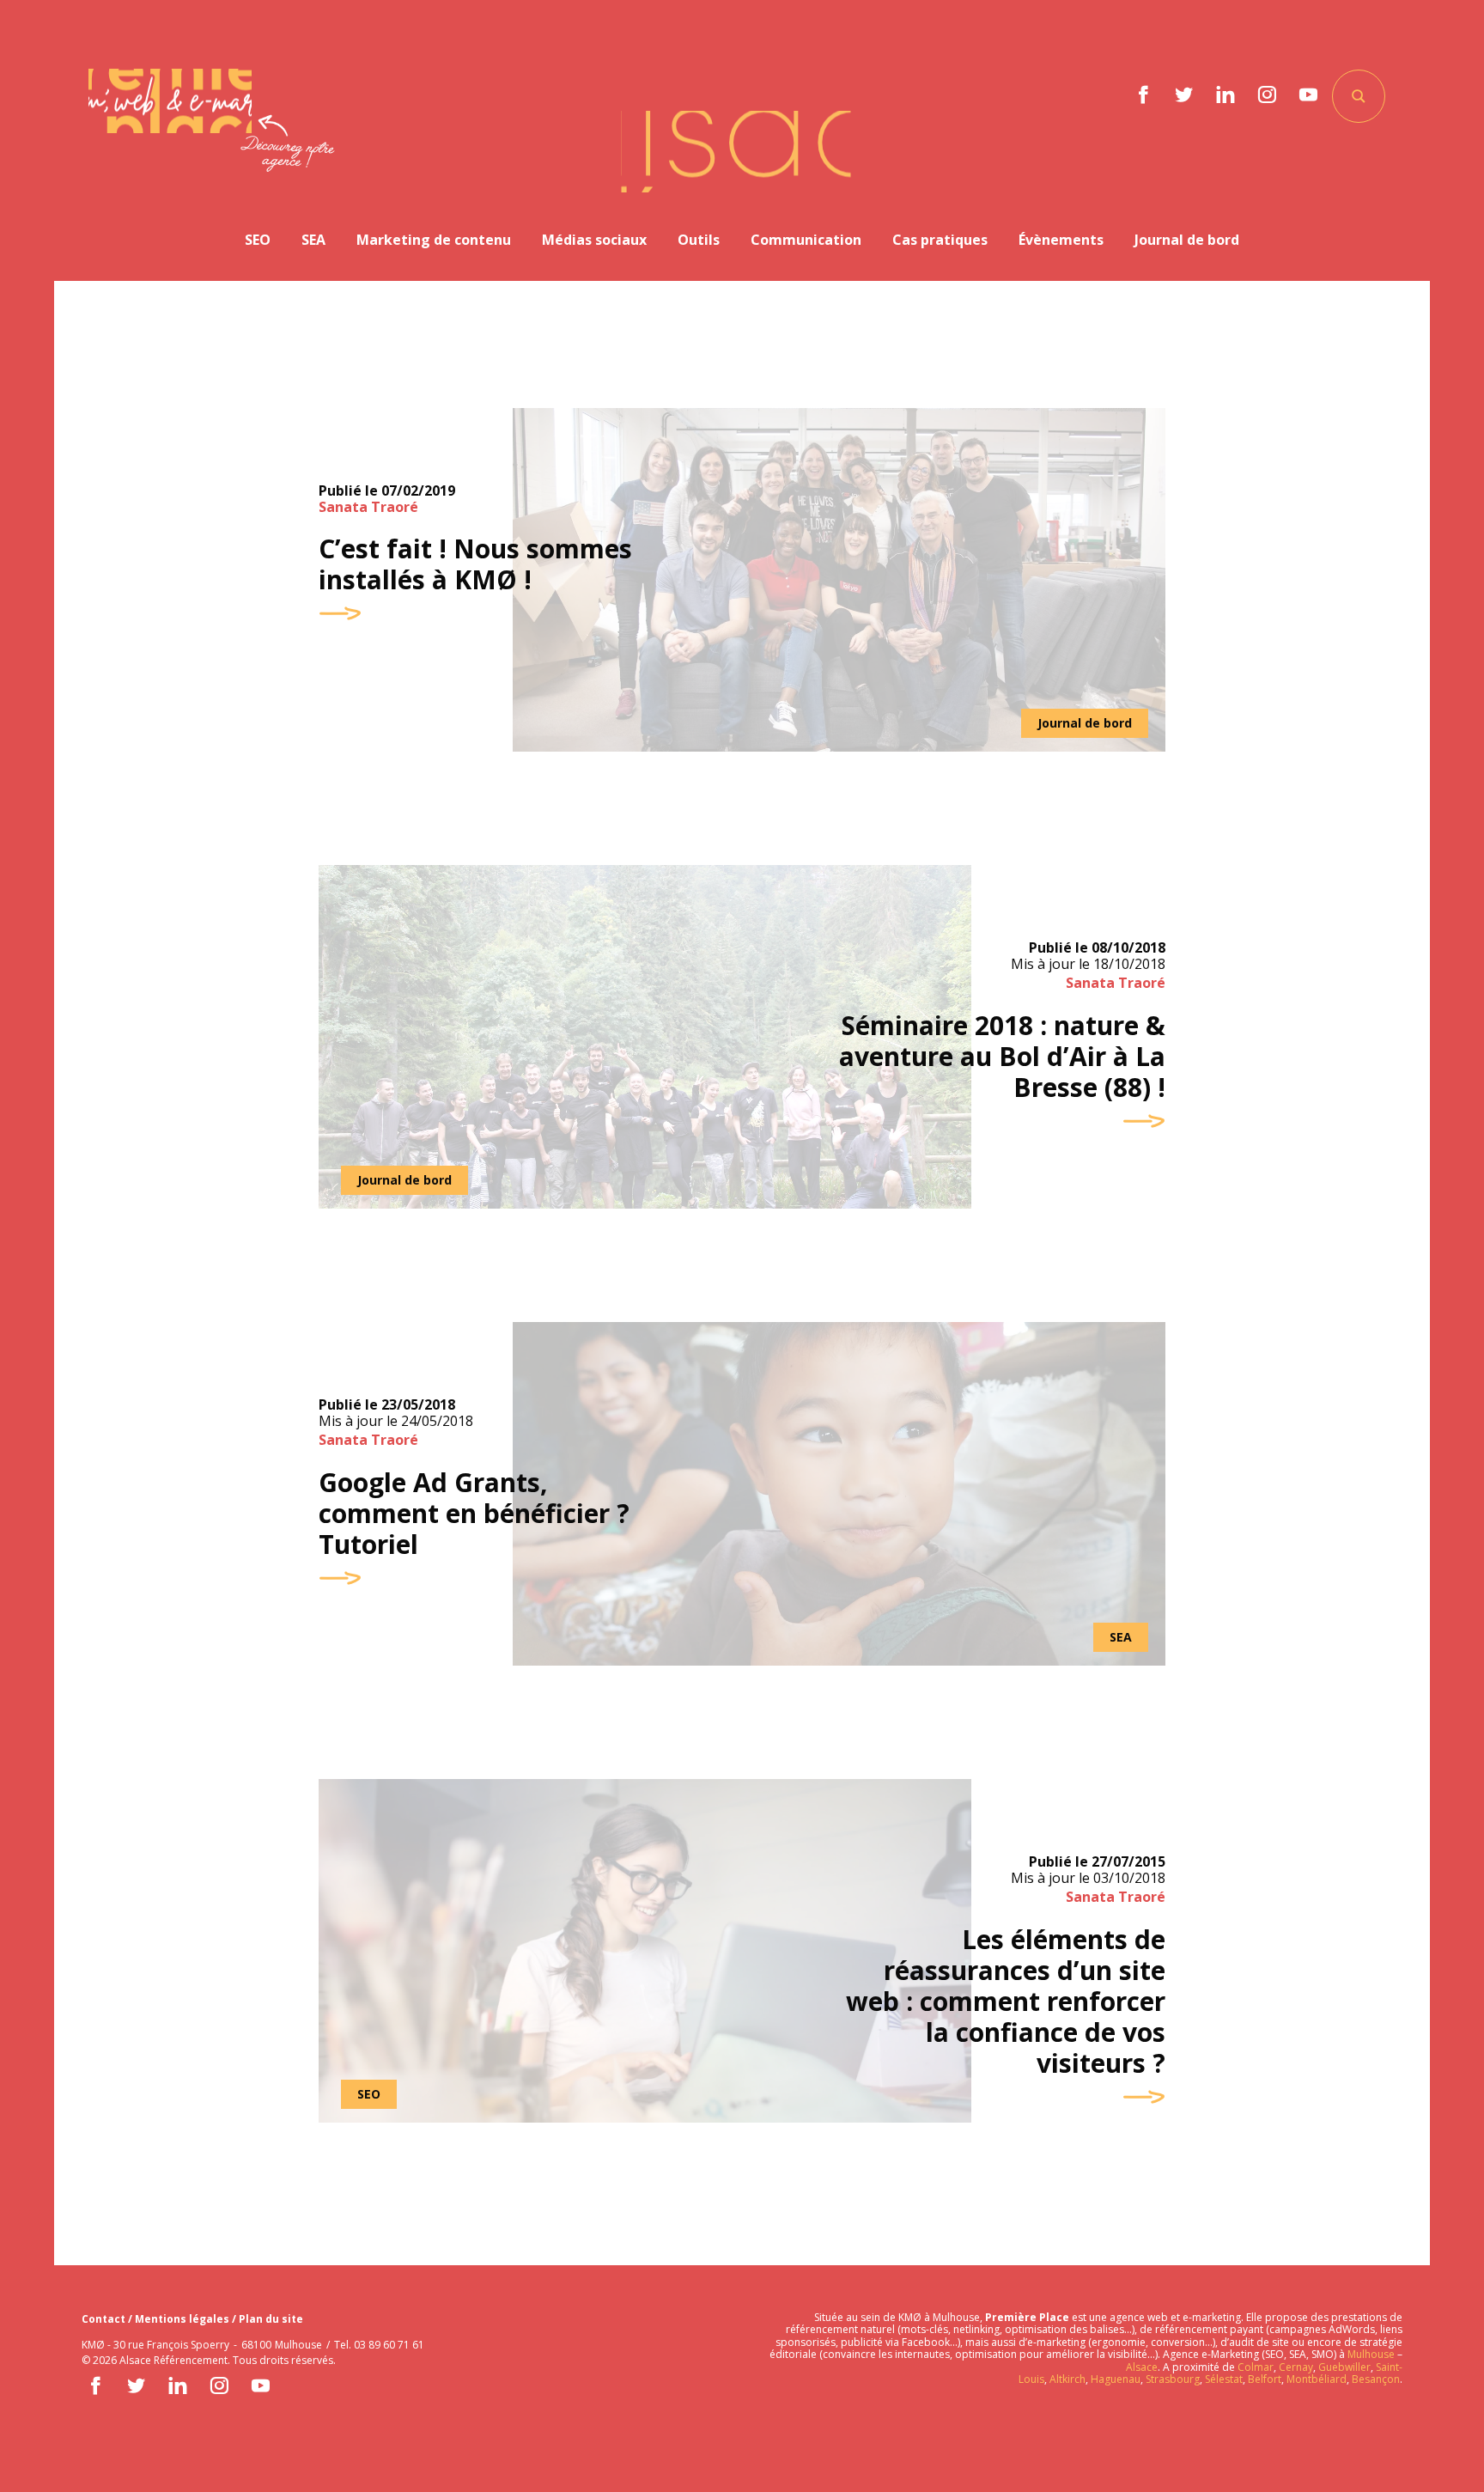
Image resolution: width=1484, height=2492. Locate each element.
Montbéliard (1317, 2379)
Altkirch (1066, 2379)
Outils (699, 240)
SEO (258, 240)
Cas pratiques (940, 240)
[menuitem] (258, 240)
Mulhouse (1371, 2354)
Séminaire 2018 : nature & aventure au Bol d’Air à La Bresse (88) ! (1002, 1057)
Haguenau (1116, 2379)
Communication (806, 240)
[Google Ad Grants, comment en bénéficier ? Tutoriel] (839, 1494)
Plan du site (271, 2319)
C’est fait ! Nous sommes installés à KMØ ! (475, 564)
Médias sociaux (594, 240)
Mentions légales (183, 2319)
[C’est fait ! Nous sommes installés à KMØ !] (839, 580)
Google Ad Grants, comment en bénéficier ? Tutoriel (474, 1514)
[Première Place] (170, 101)
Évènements (1061, 240)
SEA (313, 240)
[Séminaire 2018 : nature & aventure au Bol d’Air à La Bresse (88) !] (645, 1037)
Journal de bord (1187, 240)
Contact (105, 2319)
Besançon (1376, 2379)
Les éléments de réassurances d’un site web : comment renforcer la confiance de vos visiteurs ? (1006, 2002)
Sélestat (1224, 2379)
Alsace (1142, 2367)
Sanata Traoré (368, 507)
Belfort (1265, 2379)
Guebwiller (1344, 2367)
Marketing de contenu (434, 240)
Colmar (1256, 2367)
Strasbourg (1173, 2379)
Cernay (1296, 2367)
